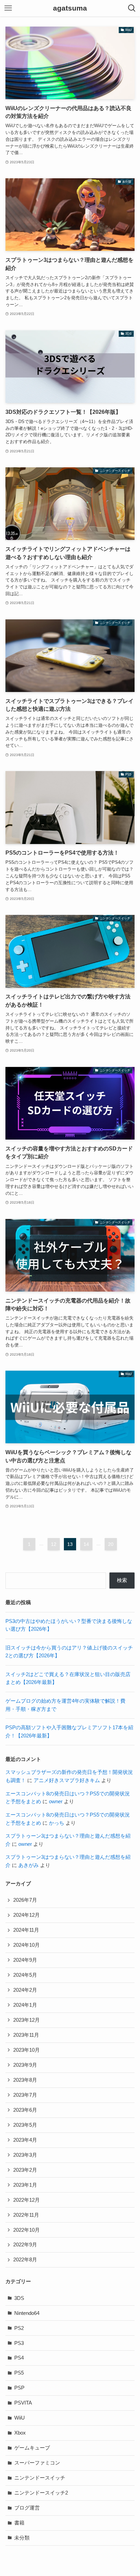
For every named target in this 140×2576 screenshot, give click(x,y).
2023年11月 (26, 2035)
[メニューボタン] (8, 8)
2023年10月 (27, 2050)
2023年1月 (25, 2185)
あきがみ (29, 1865)
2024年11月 (26, 1930)
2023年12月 (27, 2020)
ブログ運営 (27, 2508)
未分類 (22, 2538)
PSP (19, 2388)
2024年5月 (25, 1975)
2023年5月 (25, 2125)
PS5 (19, 2373)
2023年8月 (25, 2080)
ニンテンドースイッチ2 (41, 2493)
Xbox (20, 2433)
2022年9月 (25, 2245)
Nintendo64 (27, 2313)
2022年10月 (27, 2230)
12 (54, 1544)
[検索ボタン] (132, 8)
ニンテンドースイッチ (40, 2478)
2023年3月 (25, 2155)
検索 (122, 1580)
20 (111, 1544)
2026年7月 (25, 1900)
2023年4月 (25, 2140)
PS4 (19, 2358)
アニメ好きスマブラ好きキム (67, 1780)
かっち (57, 1823)
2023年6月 (25, 2110)
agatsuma (70, 8)
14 (86, 1544)
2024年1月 (25, 2005)
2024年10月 (27, 1945)
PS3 (19, 2343)
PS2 (19, 2328)
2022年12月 (27, 2200)
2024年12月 (27, 1915)
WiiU (20, 2418)
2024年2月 (25, 1990)
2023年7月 (25, 2095)
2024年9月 (25, 1960)
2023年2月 (25, 2170)
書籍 (19, 2523)
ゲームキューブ (32, 2448)
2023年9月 (25, 2065)
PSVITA (23, 2403)
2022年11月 (26, 2215)
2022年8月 (25, 2260)
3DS (19, 2298)
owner (56, 1802)
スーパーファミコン (37, 2463)
